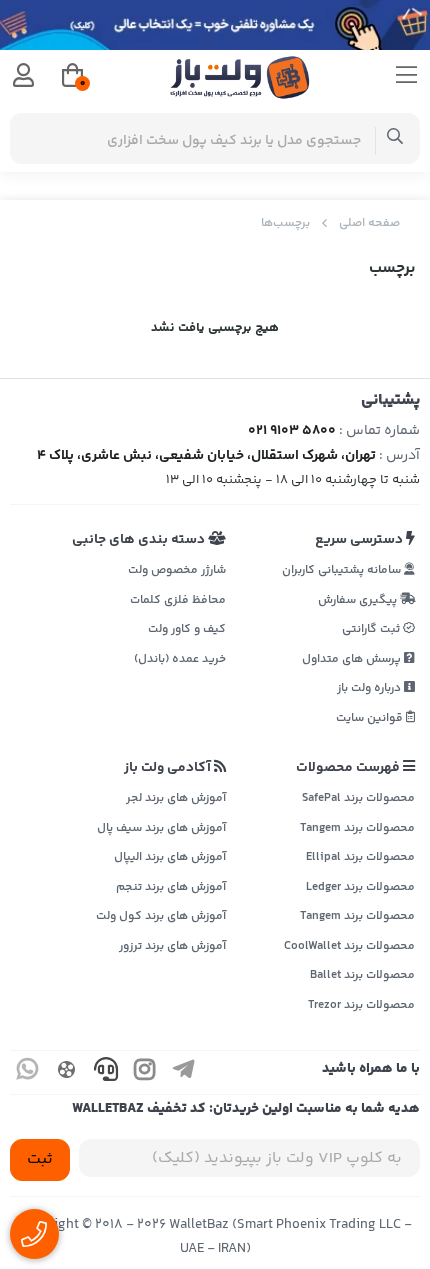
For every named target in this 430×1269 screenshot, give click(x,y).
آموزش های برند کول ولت (161, 916)
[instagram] (145, 1072)
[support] (106, 1072)
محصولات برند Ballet (362, 975)
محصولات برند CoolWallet (349, 946)
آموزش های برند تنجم (171, 887)
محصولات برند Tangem (357, 828)
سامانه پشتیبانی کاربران (343, 570)
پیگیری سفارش (359, 600)
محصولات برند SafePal (358, 798)
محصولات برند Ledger (360, 887)
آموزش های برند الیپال (170, 857)
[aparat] (67, 1072)
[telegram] (184, 1072)
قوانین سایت (371, 718)
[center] (395, 138)
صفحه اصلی (369, 223)
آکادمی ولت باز (169, 768)
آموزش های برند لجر (176, 798)
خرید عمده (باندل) (180, 659)
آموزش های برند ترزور (172, 946)
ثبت (40, 1159)
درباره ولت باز (370, 688)
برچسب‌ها (285, 223)
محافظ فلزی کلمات (178, 600)
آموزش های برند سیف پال (161, 828)
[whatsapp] (28, 1072)
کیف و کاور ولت (187, 629)
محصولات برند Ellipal (360, 857)
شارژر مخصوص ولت (177, 570)
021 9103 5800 (292, 431)
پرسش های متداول (353, 659)
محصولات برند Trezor (361, 1005)
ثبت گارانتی (372, 629)
